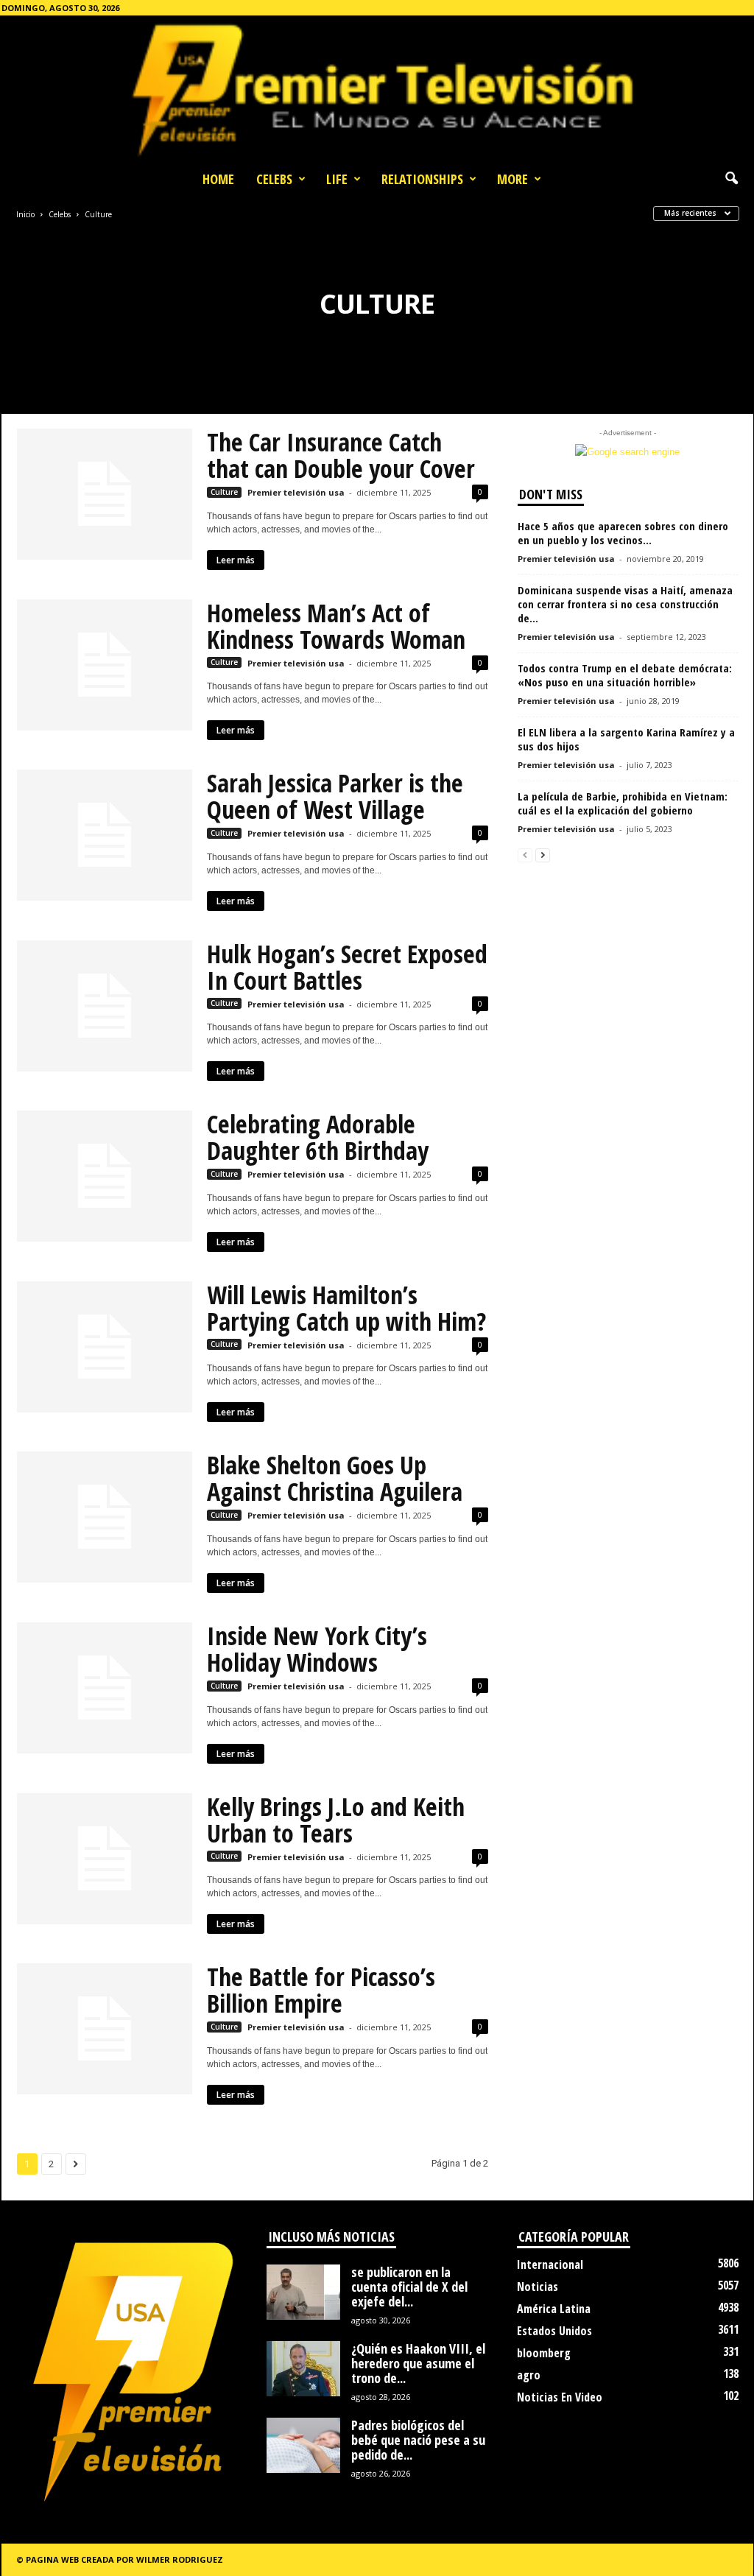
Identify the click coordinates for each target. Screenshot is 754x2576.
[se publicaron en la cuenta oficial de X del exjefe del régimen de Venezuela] (303, 2292)
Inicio (25, 214)
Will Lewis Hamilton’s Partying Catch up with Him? (346, 1308)
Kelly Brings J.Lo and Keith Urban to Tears (336, 1820)
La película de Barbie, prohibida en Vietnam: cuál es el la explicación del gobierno (623, 803)
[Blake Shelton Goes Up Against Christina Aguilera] (105, 1517)
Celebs (274, 179)
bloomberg (544, 2353)
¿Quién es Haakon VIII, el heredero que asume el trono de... (418, 2363)
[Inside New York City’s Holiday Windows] (105, 1688)
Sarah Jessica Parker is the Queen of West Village (335, 796)
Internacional (550, 2264)
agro (529, 2375)
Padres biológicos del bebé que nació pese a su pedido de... (418, 2440)
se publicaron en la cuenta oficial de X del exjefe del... (409, 2287)
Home (218, 179)
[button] (731, 179)
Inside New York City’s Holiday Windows (317, 1649)
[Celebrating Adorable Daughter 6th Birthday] (105, 1176)
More (512, 179)
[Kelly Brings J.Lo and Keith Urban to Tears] (105, 1859)
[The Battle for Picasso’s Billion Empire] (105, 2029)
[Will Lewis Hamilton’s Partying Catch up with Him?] (105, 1347)
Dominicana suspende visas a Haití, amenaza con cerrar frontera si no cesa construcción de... (625, 604)
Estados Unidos (554, 2331)
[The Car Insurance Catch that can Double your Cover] (105, 494)
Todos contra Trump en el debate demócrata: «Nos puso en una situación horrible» (625, 675)
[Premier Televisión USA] (377, 89)
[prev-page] (525, 855)
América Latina (554, 2309)
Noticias (538, 2287)
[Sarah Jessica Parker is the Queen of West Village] (105, 835)
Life (337, 179)
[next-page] (543, 855)
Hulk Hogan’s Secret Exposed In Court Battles (347, 967)
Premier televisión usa (296, 492)
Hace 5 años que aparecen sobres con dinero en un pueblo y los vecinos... (623, 533)
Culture (224, 492)
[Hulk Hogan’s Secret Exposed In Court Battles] (105, 1006)
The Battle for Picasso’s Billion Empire (321, 1990)
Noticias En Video (560, 2397)
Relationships (422, 179)
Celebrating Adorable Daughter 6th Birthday (318, 1137)
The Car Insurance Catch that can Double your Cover (341, 455)
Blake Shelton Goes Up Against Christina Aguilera (335, 1478)
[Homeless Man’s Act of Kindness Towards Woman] (105, 665)
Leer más (236, 560)
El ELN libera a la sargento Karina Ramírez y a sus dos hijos (626, 739)
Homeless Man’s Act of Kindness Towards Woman (336, 626)
